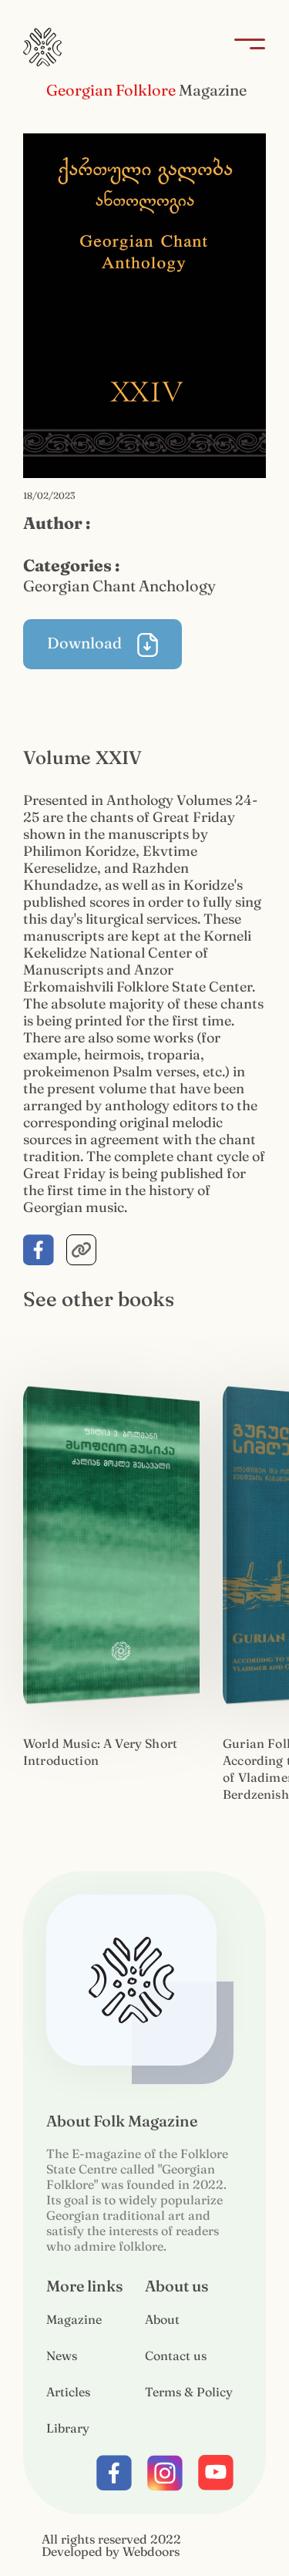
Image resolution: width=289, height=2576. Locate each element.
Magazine (74, 2319)
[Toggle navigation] (245, 47)
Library (68, 2428)
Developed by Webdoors (111, 2551)
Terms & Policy (189, 2392)
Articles (68, 2392)
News (62, 2355)
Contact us (176, 2355)
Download (86, 643)
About (162, 2319)
